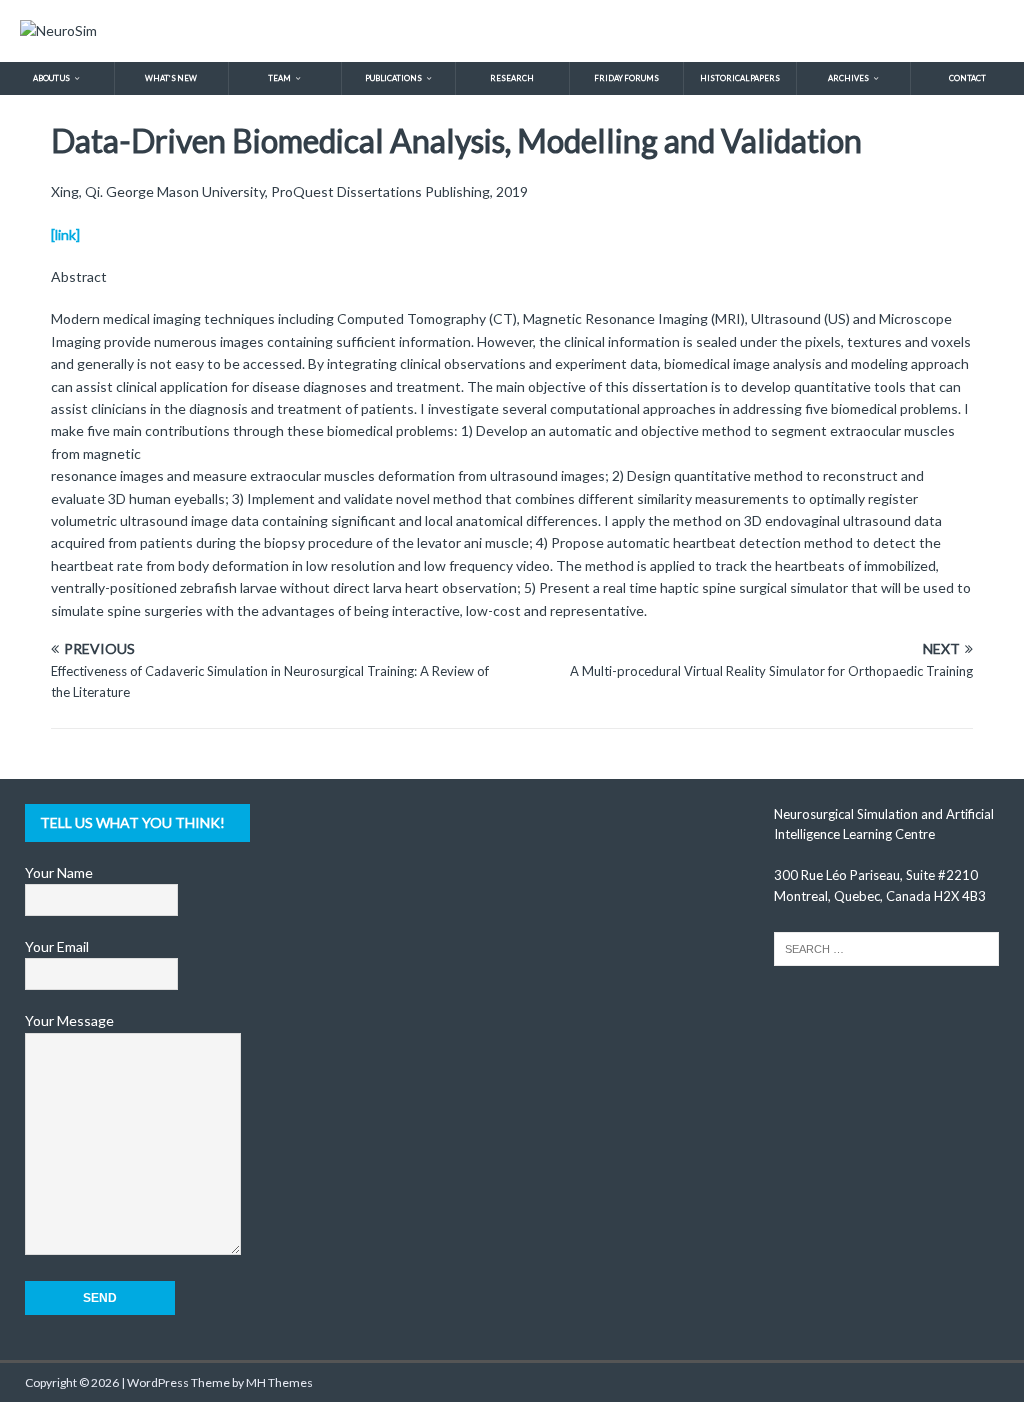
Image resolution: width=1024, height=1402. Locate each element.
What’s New (171, 78)
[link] (65, 234)
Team (279, 78)
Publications (393, 78)
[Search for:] (886, 947)
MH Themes (279, 1382)
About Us (51, 78)
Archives (848, 78)
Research (512, 78)
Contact (967, 78)
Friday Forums (626, 78)
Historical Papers (740, 78)
